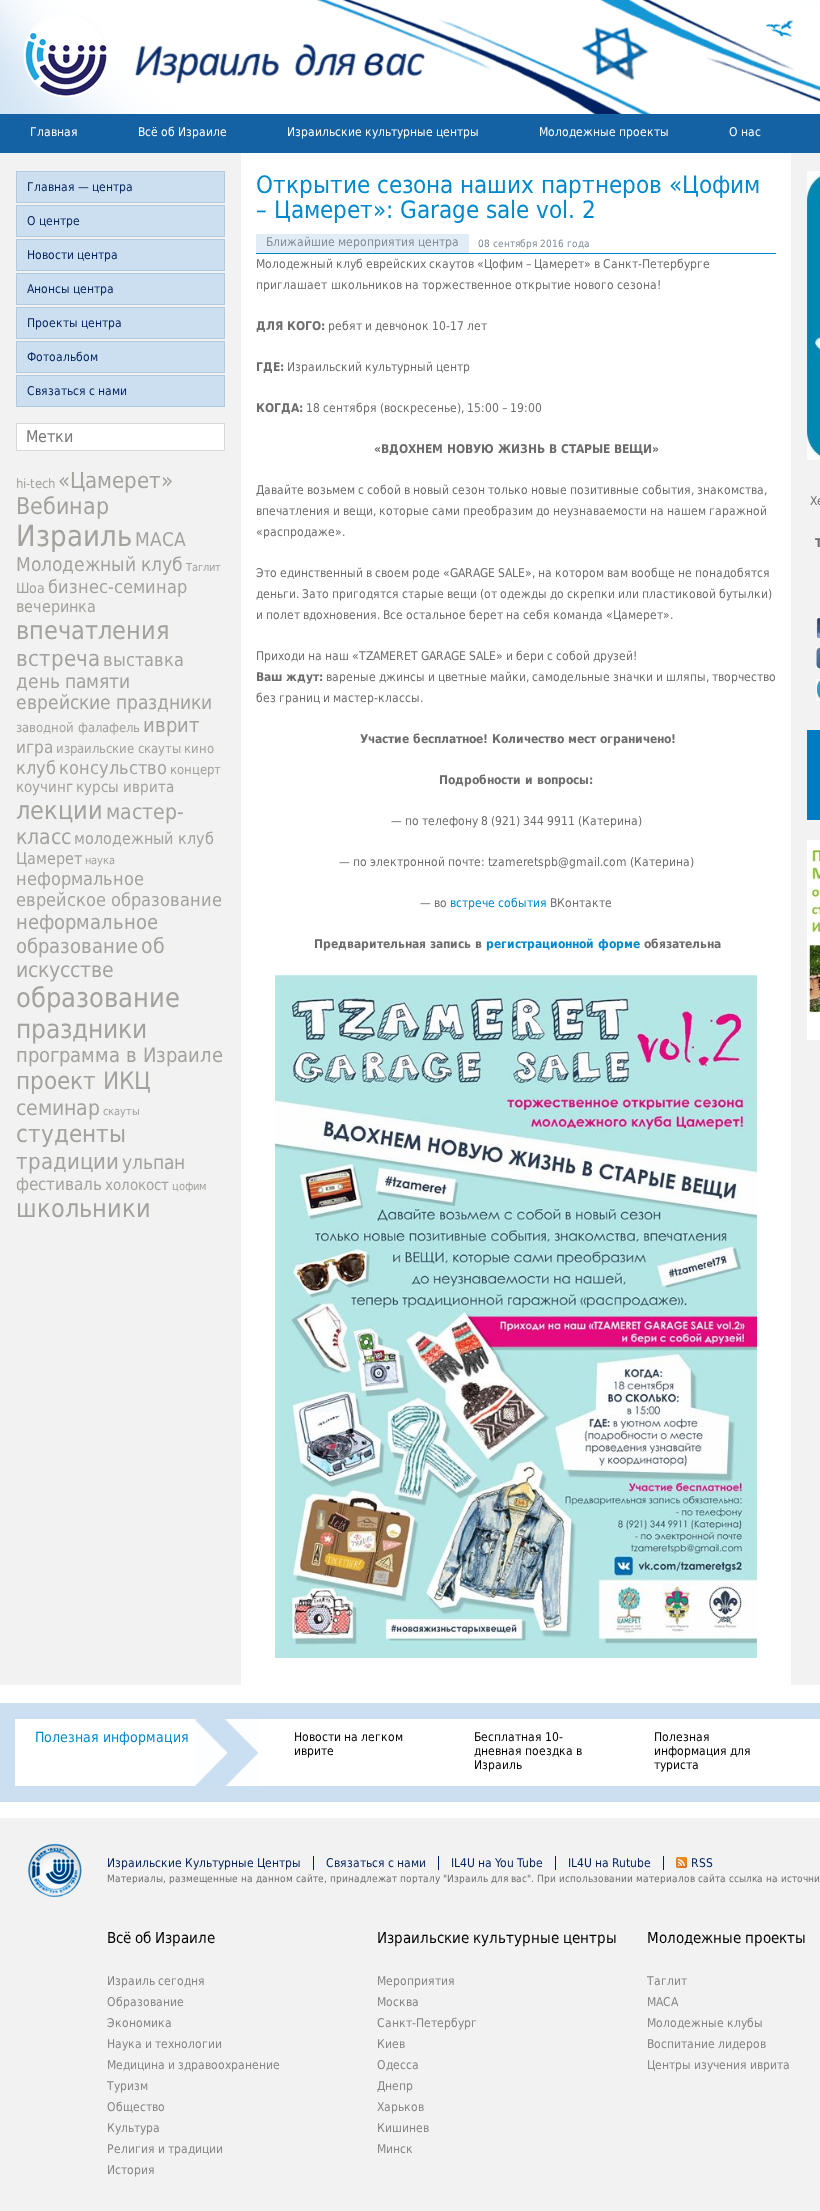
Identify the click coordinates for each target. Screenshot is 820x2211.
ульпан (153, 1162)
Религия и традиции (165, 2149)
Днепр (395, 2086)
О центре (53, 221)
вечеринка (56, 606)
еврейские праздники (114, 702)
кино (199, 748)
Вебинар (62, 506)
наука (100, 860)
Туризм (127, 2086)
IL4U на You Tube (497, 1863)
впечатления (93, 630)
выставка (143, 659)
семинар (58, 1107)
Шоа (30, 588)
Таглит (203, 567)
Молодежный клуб (99, 564)
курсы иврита (125, 787)
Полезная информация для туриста (702, 1751)
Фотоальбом (62, 357)
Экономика (139, 2023)
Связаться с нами (77, 391)
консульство (113, 768)
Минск (395, 2149)
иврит (171, 725)
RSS (702, 1863)
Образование (145, 2002)
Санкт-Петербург (427, 2023)
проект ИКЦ (83, 1081)
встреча (58, 658)
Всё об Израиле (182, 132)
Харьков (400, 2107)
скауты (121, 1111)
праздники (81, 1028)
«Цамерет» (115, 480)
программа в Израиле (119, 1055)
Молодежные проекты (604, 132)
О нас (745, 132)
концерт (195, 769)
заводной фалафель (78, 727)
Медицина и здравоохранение (193, 2065)
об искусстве (90, 958)
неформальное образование (87, 934)
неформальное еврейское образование (119, 889)
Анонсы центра (70, 289)
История (131, 2170)
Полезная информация (112, 1737)
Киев (391, 2044)
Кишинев (403, 2128)
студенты (71, 1134)
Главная (54, 132)
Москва (398, 2002)
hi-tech (35, 483)
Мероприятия (416, 1981)
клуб (36, 767)
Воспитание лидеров (706, 2044)
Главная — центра (80, 187)
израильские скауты (118, 748)
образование (98, 997)
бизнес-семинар (117, 586)
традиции (67, 1161)
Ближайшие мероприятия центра (362, 242)
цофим (189, 1186)
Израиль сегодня (156, 1981)
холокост (137, 1185)
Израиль (74, 536)
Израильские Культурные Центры (204, 1863)
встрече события (498, 903)
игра (34, 747)
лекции (59, 810)
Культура (133, 2128)
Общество (136, 2107)
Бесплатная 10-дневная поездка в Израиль (528, 1751)
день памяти (73, 681)
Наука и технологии (164, 2044)
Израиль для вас (212, 57)
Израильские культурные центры (383, 132)
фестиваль (59, 1184)
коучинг (44, 787)
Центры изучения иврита (718, 2065)
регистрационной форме (563, 944)
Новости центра (72, 255)
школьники (83, 1208)
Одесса (398, 2065)
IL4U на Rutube (609, 1863)
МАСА (160, 539)
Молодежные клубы (705, 2023)
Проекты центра (74, 323)
